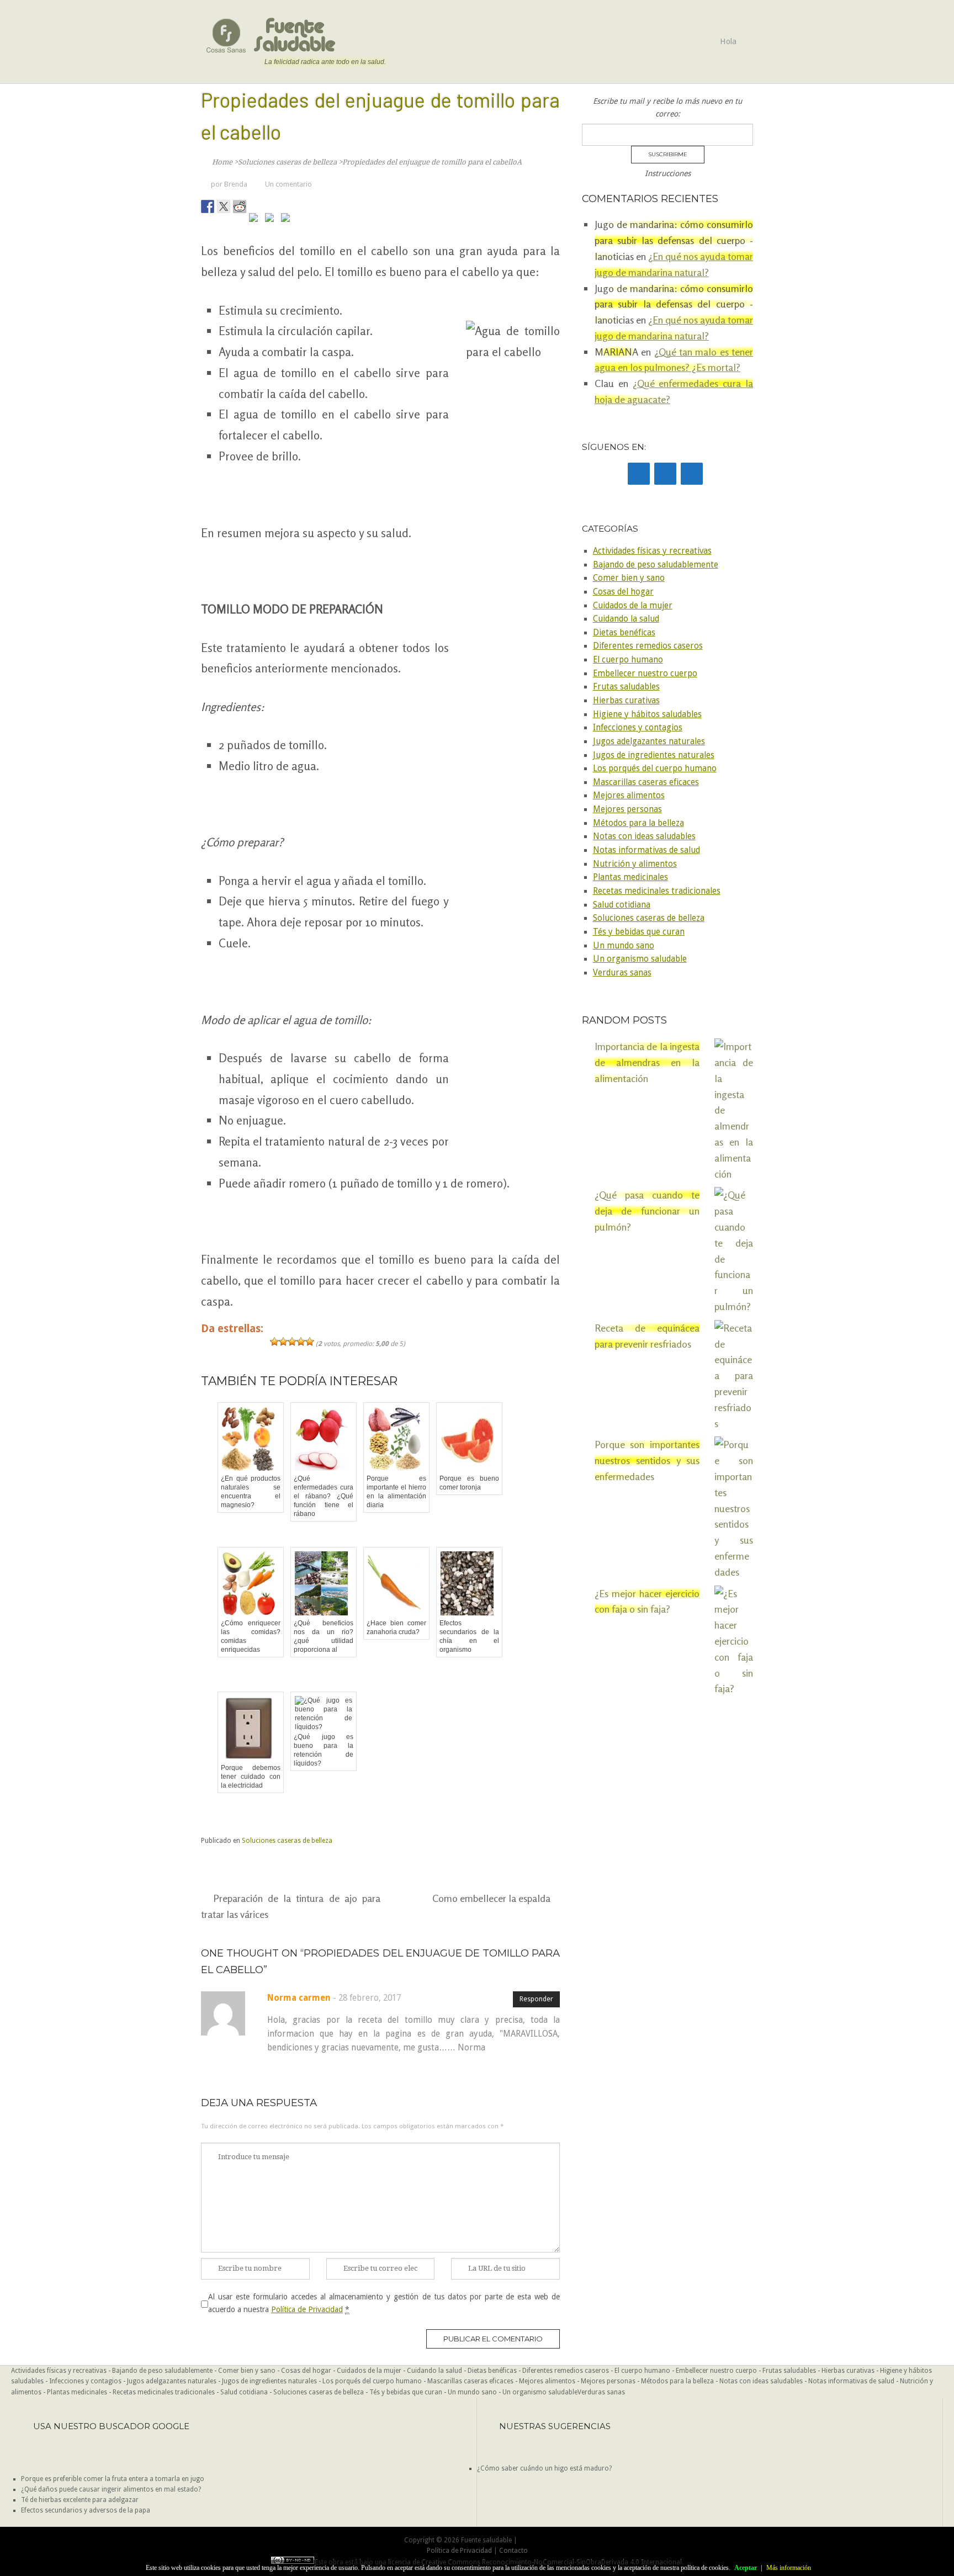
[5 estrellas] (310, 1342)
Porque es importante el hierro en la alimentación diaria (396, 1492)
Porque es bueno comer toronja (469, 1483)
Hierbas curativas (626, 701)
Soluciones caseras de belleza (287, 1841)
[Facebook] (639, 474)
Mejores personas (627, 809)
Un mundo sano (624, 946)
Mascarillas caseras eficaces (646, 782)
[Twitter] (665, 474)
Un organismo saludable (640, 959)
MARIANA (616, 352)
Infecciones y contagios (638, 728)
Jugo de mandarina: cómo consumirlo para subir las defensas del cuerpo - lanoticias (674, 240)
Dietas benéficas (624, 633)
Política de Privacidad (307, 2309)
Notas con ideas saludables (644, 836)
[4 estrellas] (301, 1342)
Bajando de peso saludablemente (656, 565)
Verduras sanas (622, 973)
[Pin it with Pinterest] (256, 220)
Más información (789, 2568)
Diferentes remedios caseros (648, 646)
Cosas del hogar (623, 592)
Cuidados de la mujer (633, 606)
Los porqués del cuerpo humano (655, 768)
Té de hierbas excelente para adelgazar (80, 2500)
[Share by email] (288, 220)
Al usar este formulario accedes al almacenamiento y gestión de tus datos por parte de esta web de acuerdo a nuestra (384, 2303)
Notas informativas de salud (646, 850)
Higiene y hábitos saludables (647, 714)
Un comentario (288, 184)
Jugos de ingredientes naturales (654, 755)
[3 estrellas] (292, 1342)
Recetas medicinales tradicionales (657, 891)
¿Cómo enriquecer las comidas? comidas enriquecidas (251, 1636)
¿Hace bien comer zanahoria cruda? (396, 1628)
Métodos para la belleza (638, 823)
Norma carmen (299, 1998)
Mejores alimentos (629, 796)
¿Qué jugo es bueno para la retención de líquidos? (324, 1750)
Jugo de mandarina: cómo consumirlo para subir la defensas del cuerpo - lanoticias (674, 304)
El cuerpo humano (628, 660)
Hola (728, 41)
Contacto (513, 2551)
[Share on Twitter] (224, 206)
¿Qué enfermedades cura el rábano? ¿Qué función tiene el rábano (324, 1496)
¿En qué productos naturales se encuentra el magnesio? (251, 1492)
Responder (536, 1999)
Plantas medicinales (630, 877)
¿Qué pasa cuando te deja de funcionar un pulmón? (647, 1211)
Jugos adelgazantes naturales (649, 741)
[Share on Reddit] (240, 206)
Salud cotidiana (622, 905)
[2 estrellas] (283, 1342)
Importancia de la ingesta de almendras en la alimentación (647, 1062)
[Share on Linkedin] (272, 220)
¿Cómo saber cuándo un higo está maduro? (544, 2468)
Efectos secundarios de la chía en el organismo (469, 1636)
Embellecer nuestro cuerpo (645, 674)
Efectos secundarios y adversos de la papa (86, 2510)
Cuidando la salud (626, 619)
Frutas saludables (626, 687)
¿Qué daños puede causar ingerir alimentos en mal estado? (111, 2489)
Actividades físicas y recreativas (652, 551)
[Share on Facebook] (208, 206)
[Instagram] (692, 474)
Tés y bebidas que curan (639, 932)
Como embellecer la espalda (491, 1898)
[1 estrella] (274, 1342)
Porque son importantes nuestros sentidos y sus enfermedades (647, 1460)
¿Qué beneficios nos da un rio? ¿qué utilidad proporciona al (324, 1636)
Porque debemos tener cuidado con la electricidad (251, 1777)
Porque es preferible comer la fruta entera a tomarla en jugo (113, 2479)
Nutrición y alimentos (635, 864)
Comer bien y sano (629, 578)
